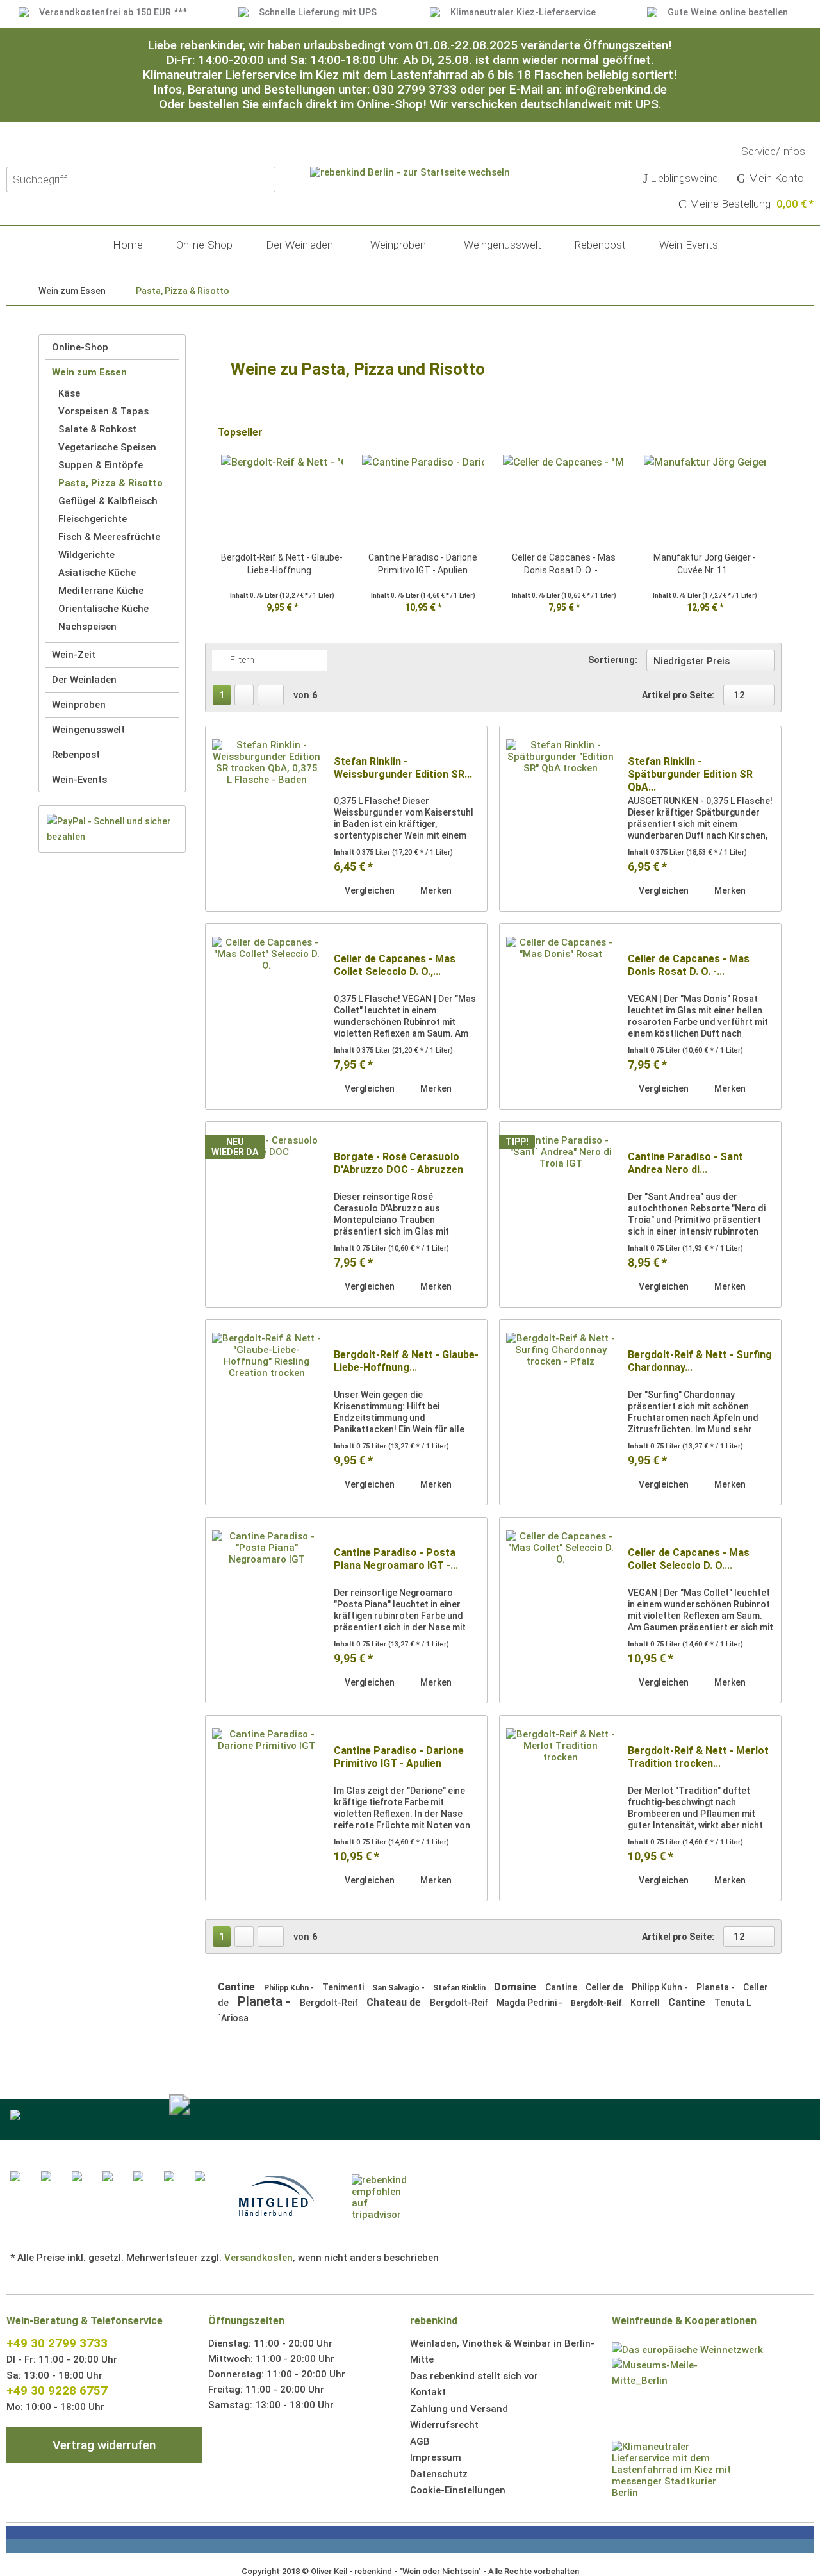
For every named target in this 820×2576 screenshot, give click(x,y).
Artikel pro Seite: (678, 695)
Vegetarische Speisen (107, 447)
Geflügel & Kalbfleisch (108, 501)
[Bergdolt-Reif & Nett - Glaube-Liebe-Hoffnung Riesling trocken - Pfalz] (282, 500)
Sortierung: (613, 660)
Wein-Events (79, 780)
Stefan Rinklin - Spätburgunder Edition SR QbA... (690, 774)
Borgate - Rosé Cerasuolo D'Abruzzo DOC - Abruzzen (398, 1163)
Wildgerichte (86, 555)
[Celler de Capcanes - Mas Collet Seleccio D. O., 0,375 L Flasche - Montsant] (266, 1016)
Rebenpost (76, 755)
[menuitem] (681, 179)
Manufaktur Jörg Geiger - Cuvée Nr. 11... (705, 564)
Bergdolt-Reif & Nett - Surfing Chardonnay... (700, 1361)
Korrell (646, 2003)
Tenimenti (344, 1987)
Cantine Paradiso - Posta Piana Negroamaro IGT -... (396, 1559)
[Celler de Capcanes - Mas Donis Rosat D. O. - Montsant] (564, 500)
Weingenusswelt (88, 730)
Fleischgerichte (93, 519)
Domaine (516, 1987)
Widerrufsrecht (444, 2425)
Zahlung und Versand (459, 2409)
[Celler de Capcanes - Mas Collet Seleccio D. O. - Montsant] (561, 1610)
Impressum (436, 2457)
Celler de (605, 1987)
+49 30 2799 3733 (57, 2343)
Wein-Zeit (74, 655)
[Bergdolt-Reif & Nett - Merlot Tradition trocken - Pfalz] (561, 1808)
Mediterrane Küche (101, 591)
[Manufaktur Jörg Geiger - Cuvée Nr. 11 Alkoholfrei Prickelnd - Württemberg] (705, 500)
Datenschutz (439, 2474)
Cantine (238, 1987)
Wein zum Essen (89, 372)
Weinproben (79, 705)
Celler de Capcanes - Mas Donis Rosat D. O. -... (564, 564)
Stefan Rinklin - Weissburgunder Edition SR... (403, 768)
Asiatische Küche (97, 573)
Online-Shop (80, 347)
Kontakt (428, 2392)
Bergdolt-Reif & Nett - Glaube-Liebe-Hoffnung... (282, 564)
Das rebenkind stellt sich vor (474, 2376)
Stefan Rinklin (460, 1988)
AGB (420, 2441)
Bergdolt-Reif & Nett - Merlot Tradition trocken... (698, 1757)
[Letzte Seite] (271, 695)
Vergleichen (369, 890)
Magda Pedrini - (530, 2003)
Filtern (241, 660)
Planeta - (717, 1987)
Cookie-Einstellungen (458, 2490)
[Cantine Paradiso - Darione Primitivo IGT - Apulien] (423, 500)
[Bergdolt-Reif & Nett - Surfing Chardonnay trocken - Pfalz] (561, 1412)
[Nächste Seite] (244, 695)
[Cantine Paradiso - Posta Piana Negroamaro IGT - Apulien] (266, 1610)
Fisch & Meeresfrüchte (109, 537)
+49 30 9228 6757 (57, 2391)
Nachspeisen (87, 627)
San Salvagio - (399, 1988)
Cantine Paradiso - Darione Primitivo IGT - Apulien (423, 564)
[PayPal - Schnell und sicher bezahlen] (112, 829)
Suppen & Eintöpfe (101, 465)
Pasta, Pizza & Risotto (111, 483)
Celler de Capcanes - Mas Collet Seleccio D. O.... (689, 1559)
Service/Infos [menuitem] (775, 151)
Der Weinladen (84, 680)
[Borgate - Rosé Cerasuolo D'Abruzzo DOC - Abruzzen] (266, 1214)
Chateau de (395, 2002)
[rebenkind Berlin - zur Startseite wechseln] (410, 215)
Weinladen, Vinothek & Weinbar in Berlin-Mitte (502, 2352)
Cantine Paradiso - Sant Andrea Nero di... (685, 1163)
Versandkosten (258, 2258)
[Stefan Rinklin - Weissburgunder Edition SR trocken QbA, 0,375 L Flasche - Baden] (266, 819)
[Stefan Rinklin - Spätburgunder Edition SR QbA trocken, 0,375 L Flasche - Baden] (561, 819)
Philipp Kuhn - (290, 1988)
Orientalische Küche (103, 609)
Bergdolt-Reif (330, 2003)
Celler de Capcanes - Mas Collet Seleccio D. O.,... (395, 965)
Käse (69, 393)
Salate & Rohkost (97, 429)
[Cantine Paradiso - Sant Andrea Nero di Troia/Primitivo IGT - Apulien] (561, 1214)
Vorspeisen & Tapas (103, 411)
